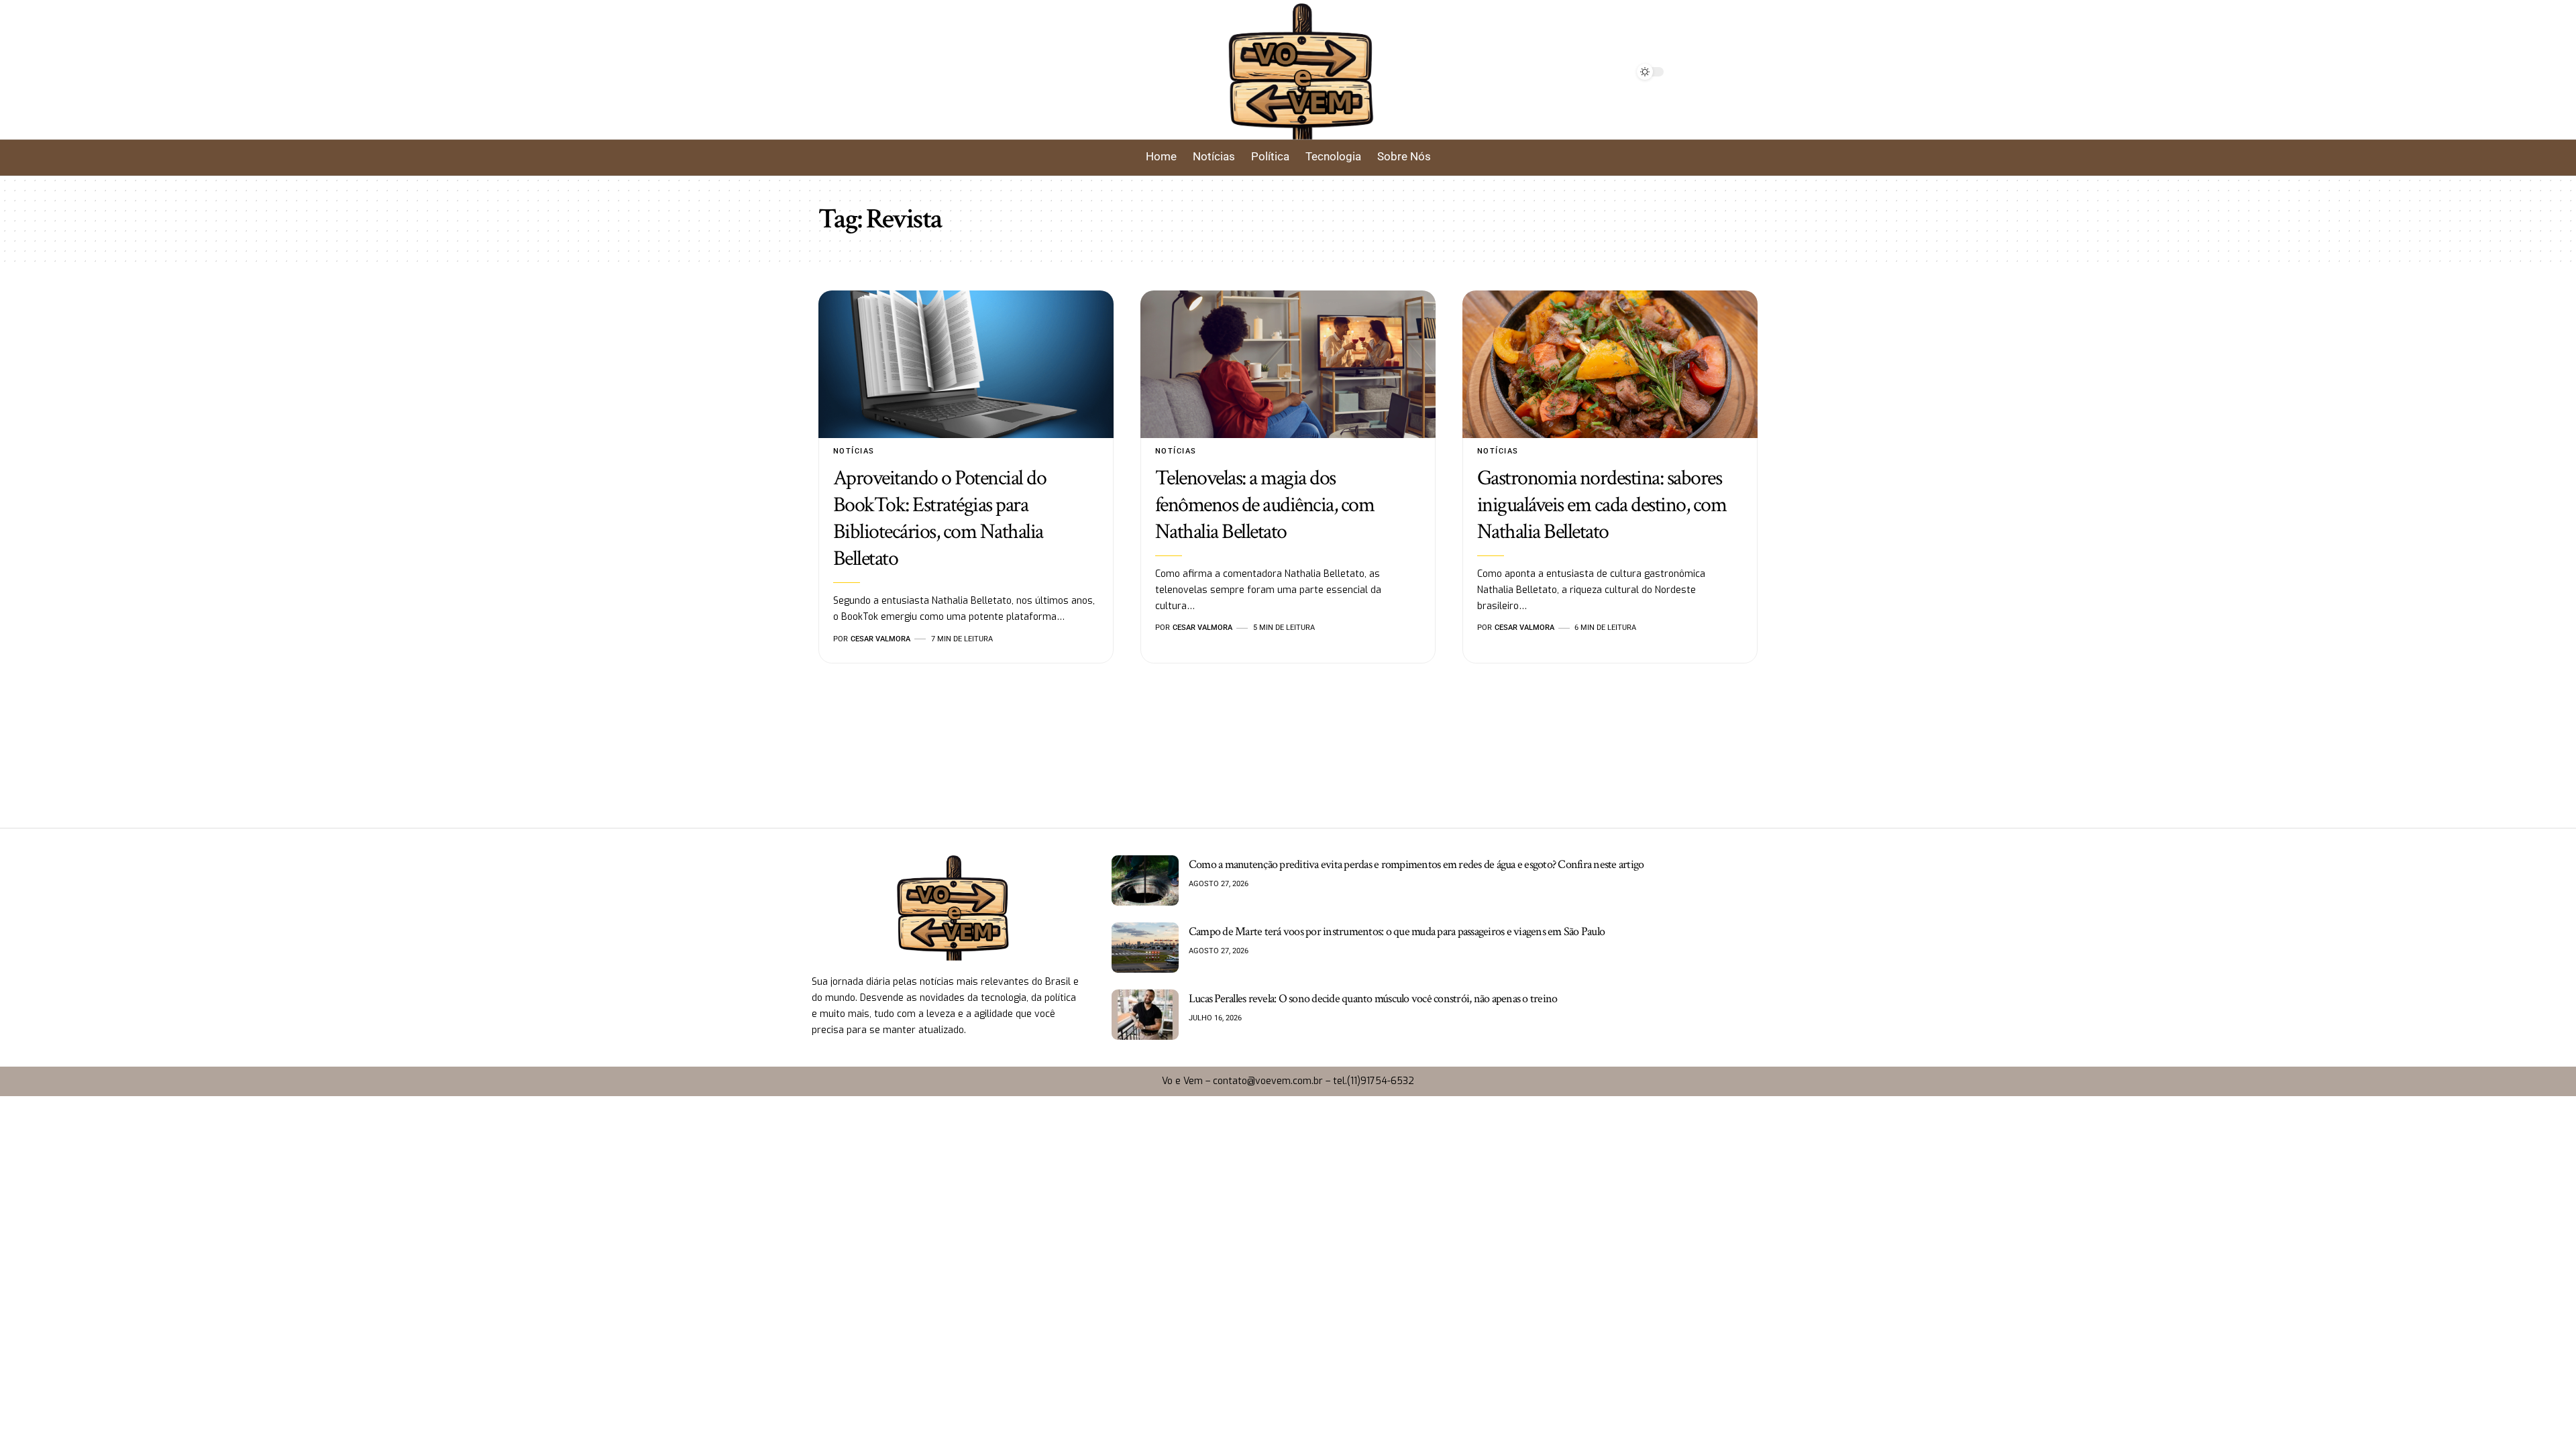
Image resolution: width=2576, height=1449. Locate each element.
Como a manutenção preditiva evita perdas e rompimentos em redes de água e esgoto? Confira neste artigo (1416, 864)
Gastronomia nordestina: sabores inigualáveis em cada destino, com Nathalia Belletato (1602, 505)
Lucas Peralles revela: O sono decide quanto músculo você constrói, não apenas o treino (1373, 999)
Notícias (854, 451)
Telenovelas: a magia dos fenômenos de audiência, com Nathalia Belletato (1265, 505)
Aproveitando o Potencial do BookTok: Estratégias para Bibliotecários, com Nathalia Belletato (940, 518)
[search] (1001, 72)
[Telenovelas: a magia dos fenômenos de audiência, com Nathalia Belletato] (1288, 364)
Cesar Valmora (880, 639)
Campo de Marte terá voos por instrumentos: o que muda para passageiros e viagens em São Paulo (1397, 931)
